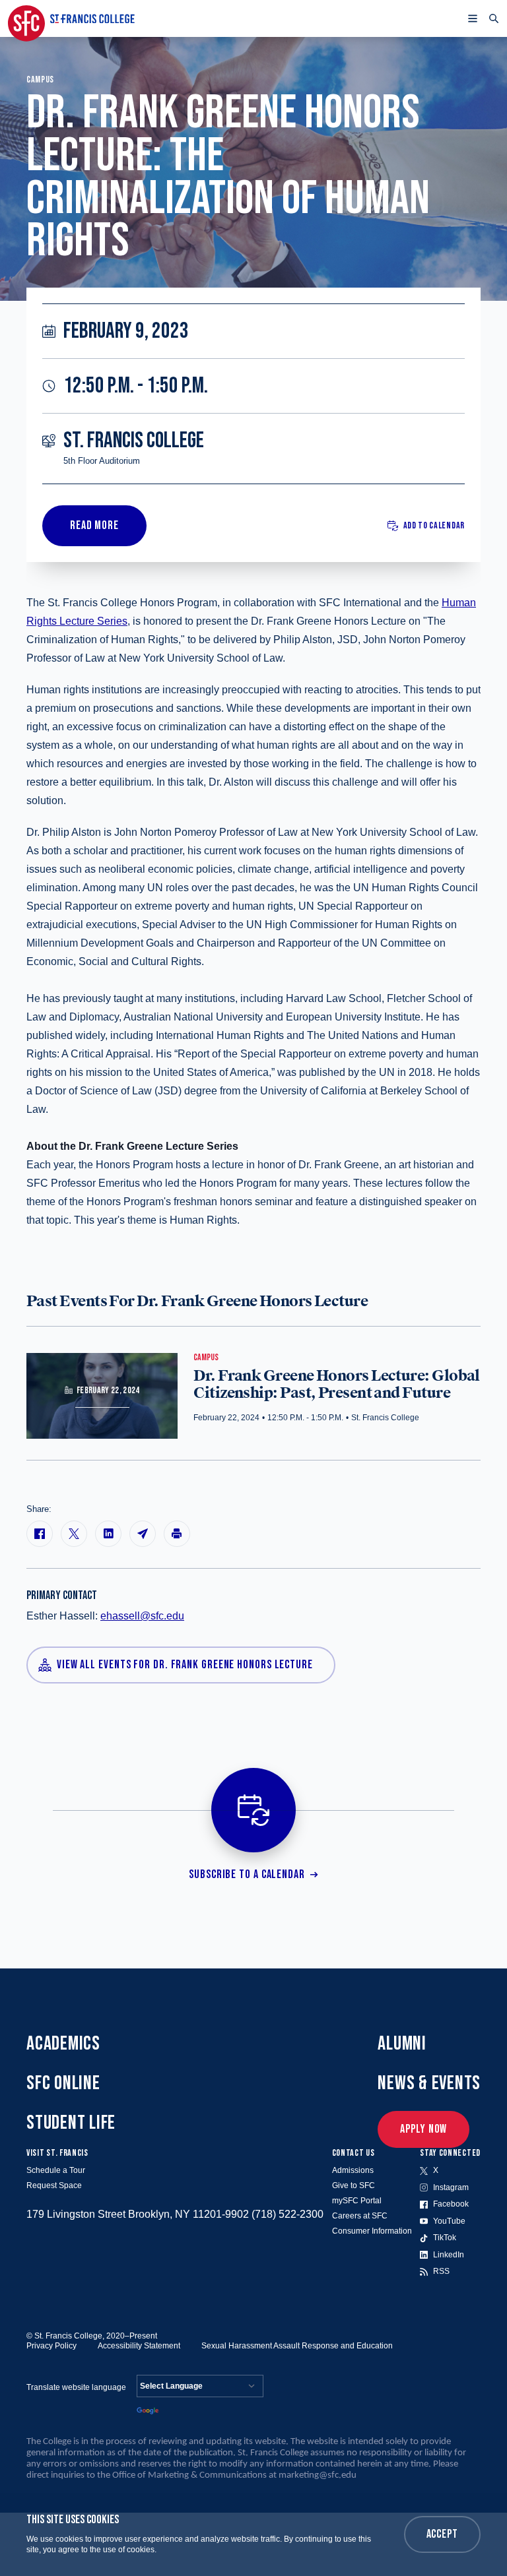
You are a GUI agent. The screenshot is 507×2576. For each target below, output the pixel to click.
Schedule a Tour (56, 2170)
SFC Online (63, 2083)
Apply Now (423, 2129)
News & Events (429, 2083)
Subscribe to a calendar (247, 1874)
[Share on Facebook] (40, 1534)
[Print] (177, 1534)
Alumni (402, 2044)
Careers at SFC (360, 2216)
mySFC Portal (357, 2201)
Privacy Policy (51, 2346)
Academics (63, 2044)
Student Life (71, 2123)
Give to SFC (354, 2185)
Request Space (54, 2185)
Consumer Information (372, 2231)
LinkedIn (449, 2255)
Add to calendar (434, 525)
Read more (94, 525)
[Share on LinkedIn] (108, 1534)
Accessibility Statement (139, 2346)
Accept (442, 2534)
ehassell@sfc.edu (142, 1616)
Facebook (451, 2204)
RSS (441, 2271)
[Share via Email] (143, 1534)
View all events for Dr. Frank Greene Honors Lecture (185, 1665)
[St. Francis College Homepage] (71, 18)
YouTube (449, 2221)
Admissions (353, 2170)
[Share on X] (74, 1534)
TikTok (445, 2238)
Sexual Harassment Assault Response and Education (297, 2346)
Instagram (451, 2187)
